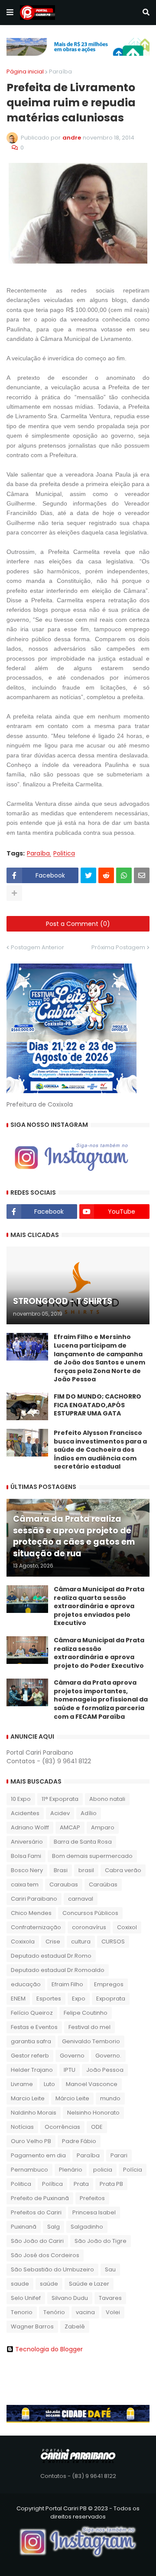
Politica (64, 854)
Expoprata (111, 1999)
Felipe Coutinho (86, 2013)
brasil (86, 1870)
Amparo (103, 1827)
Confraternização (36, 1927)
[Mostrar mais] (14, 893)
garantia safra (31, 2041)
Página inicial (25, 72)
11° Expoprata (60, 1799)
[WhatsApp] (124, 875)
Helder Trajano (32, 2070)
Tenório (54, 2312)
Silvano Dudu (70, 2298)
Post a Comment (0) (78, 924)
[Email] (142, 875)
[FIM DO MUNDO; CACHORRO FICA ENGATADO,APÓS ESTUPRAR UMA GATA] (27, 1406)
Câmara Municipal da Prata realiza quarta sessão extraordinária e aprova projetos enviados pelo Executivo (99, 1606)
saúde (49, 2284)
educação (26, 1984)
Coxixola (23, 1942)
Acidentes (25, 1813)
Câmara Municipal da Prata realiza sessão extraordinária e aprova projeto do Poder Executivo (99, 1653)
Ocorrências (62, 2127)
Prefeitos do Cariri (36, 2212)
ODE (97, 2127)
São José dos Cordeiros (45, 2255)
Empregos (109, 1984)
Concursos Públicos (90, 1913)
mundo (110, 2098)
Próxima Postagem (118, 947)
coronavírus (89, 1927)
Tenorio (22, 2312)
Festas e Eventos (34, 2027)
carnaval (81, 1899)
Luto (49, 2084)
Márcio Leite (72, 2098)
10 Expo (21, 1799)
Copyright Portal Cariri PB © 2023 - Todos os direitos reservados (78, 2513)
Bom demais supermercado (92, 1856)
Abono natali (107, 1799)
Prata (81, 2184)
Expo (79, 1999)
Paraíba (60, 72)
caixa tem (25, 1884)
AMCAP (70, 1827)
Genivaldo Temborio (91, 2041)
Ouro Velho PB (31, 2141)
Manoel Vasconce (92, 2084)
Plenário (71, 2170)
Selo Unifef (26, 2298)
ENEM (18, 1999)
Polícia (133, 2170)
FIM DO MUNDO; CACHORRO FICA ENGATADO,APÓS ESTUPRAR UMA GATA (97, 1405)
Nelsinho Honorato (93, 2113)
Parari (119, 2155)
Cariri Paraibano (34, 1899)
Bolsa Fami (26, 1856)
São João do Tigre (101, 2241)
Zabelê (75, 2326)
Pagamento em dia (38, 2155)
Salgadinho (87, 2227)
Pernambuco (29, 2170)
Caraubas (64, 1884)
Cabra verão (123, 1870)
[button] (10, 13)
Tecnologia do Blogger (49, 2349)
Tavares (110, 2298)
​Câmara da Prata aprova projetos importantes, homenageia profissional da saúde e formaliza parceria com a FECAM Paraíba (101, 1700)
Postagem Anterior (37, 947)
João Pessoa (105, 2070)
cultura (81, 1942)
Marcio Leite (28, 2098)
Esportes (49, 1999)
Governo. (108, 2056)
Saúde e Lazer (89, 2284)
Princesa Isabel (94, 2212)
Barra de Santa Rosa (83, 1842)
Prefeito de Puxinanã (40, 2198)
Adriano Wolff (30, 1827)
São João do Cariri (37, 2241)
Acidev (60, 1813)
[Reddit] (106, 875)
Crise (53, 1942)
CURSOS (113, 1942)
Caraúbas (103, 1884)
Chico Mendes (31, 1913)
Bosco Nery (27, 1870)
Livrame (22, 2084)
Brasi (61, 1870)
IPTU (70, 2070)
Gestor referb (30, 2056)
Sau (110, 2269)
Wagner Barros (32, 2326)
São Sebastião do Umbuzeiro (52, 2269)
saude (20, 2284)
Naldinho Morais (34, 2113)
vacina (85, 2312)
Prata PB (111, 2184)
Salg (54, 2227)
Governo (72, 2056)
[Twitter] (88, 875)
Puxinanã (24, 2227)
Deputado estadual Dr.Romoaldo (58, 1970)
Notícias (22, 2127)
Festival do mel (89, 2027)
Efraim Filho (67, 1984)
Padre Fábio (79, 2141)
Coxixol (127, 1927)
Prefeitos (92, 2198)
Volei (113, 2312)
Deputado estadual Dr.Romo (51, 1956)
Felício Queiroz (32, 2013)
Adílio (89, 1813)
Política (52, 2184)
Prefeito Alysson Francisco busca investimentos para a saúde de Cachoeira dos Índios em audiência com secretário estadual (100, 1450)
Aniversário (27, 1842)
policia (103, 2170)
